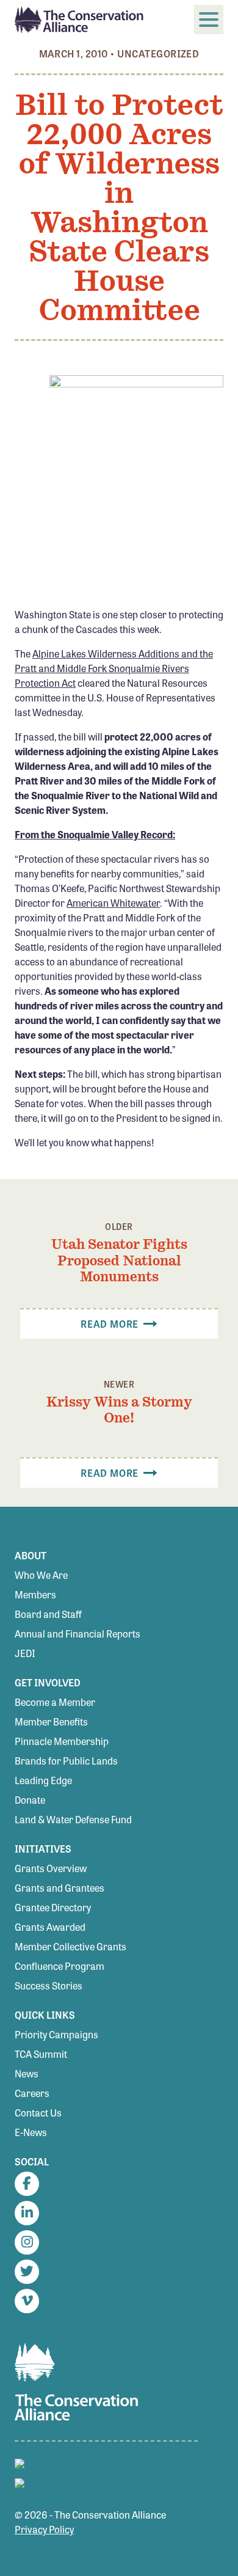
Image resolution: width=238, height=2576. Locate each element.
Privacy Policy (44, 2529)
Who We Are (41, 1575)
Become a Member (55, 1702)
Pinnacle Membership (62, 1741)
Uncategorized (158, 53)
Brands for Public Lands (66, 1761)
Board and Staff (48, 1614)
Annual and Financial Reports (78, 1634)
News (27, 2073)
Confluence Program (60, 1966)
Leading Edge (43, 1780)
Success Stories (49, 1985)
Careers (32, 2093)
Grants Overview (51, 1868)
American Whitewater (113, 903)
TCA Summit (41, 2054)
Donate (30, 1800)
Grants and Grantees (60, 1888)
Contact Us (38, 2113)
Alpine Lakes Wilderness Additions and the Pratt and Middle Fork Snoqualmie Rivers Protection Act (114, 668)
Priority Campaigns (56, 2034)
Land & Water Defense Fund (73, 1819)
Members (35, 1594)
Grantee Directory (53, 1907)
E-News (31, 2132)
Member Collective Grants (70, 1946)
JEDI (25, 1653)
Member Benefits (51, 1722)
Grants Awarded (50, 1927)
